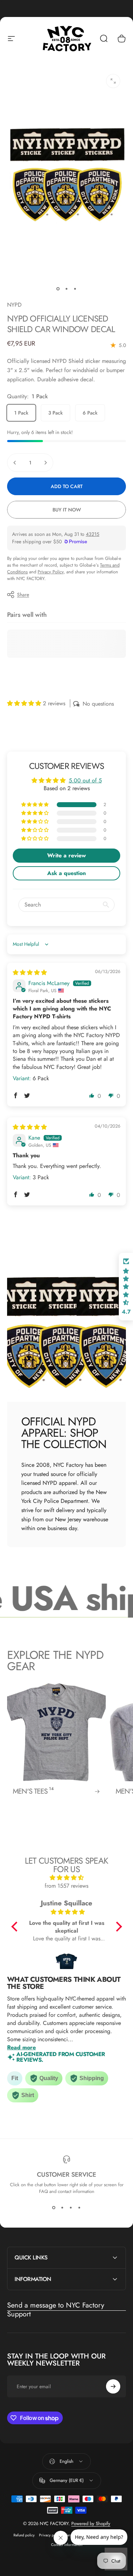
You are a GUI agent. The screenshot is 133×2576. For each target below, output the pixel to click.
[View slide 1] (54, 2207)
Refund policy (24, 2535)
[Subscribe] (113, 2386)
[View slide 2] (62, 2207)
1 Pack (21, 413)
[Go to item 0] (58, 289)
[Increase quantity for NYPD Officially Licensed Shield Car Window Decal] (45, 463)
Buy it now (67, 510)
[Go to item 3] (75, 289)
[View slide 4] (79, 2207)
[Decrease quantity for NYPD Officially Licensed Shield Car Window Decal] (15, 463)
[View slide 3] (71, 2207)
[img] (30, 972)
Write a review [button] (66, 855)
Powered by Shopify (91, 2523)
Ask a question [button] (66, 873)
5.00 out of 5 (85, 780)
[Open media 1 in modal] (113, 81)
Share (23, 595)
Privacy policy (50, 2535)
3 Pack (56, 413)
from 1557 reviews (66, 1886)
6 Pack (90, 413)
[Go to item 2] (67, 289)
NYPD (14, 305)
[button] (25, 703)
